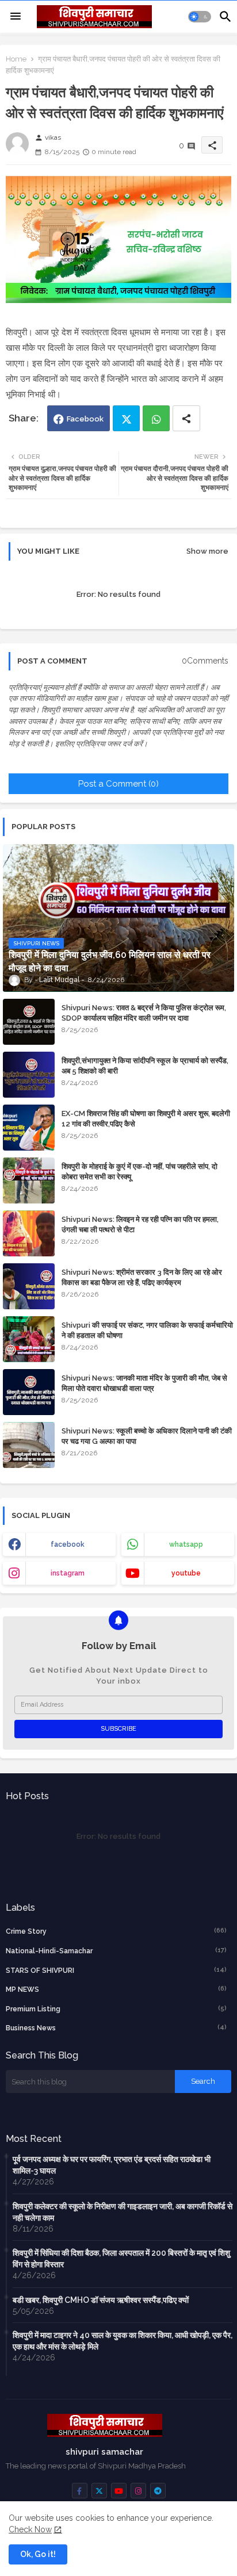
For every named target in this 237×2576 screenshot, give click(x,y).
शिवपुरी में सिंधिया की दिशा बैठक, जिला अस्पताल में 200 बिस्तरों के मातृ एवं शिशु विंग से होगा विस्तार (121, 2259)
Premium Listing (116, 2009)
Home (16, 59)
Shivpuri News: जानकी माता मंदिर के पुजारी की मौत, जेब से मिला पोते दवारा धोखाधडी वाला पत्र (144, 1383)
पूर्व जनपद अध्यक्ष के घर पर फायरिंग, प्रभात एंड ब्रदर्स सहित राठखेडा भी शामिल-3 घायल (112, 2165)
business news (116, 2028)
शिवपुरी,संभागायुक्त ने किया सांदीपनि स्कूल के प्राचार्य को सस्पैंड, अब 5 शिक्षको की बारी (145, 1066)
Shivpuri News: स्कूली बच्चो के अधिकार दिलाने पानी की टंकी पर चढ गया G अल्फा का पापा (147, 1436)
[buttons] (80, 2491)
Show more (207, 551)
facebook (68, 1544)
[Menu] (16, 17)
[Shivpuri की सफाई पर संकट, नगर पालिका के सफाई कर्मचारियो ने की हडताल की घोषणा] (29, 1339)
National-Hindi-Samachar (116, 1951)
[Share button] (186, 418)
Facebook (85, 419)
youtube (186, 1573)
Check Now (30, 2529)
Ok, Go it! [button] (38, 2554)
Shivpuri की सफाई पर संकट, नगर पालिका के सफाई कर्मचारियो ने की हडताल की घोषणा (147, 1330)
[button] (200, 17)
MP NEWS (116, 1989)
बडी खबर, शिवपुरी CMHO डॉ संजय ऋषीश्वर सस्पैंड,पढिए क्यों (101, 2300)
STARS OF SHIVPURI (116, 1970)
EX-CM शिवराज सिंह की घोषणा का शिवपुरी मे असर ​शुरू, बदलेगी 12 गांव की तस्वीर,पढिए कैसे (146, 1119)
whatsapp (186, 1544)
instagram (68, 1573)
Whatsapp (156, 418)
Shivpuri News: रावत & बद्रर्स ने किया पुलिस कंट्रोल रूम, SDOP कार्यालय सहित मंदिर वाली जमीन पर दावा (144, 1013)
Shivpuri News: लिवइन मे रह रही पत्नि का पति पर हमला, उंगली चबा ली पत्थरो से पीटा (140, 1224)
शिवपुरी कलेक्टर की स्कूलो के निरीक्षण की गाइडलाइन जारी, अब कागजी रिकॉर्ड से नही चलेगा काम (123, 2212)
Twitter (126, 418)
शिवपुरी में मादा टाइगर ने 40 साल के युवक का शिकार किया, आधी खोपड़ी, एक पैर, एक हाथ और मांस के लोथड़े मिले (123, 2341)
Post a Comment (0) (118, 784)
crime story (116, 1931)
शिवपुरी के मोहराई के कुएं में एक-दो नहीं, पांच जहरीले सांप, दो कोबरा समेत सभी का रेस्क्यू (139, 1172)
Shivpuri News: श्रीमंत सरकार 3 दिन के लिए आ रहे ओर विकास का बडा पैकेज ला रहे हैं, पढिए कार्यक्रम (142, 1277)
